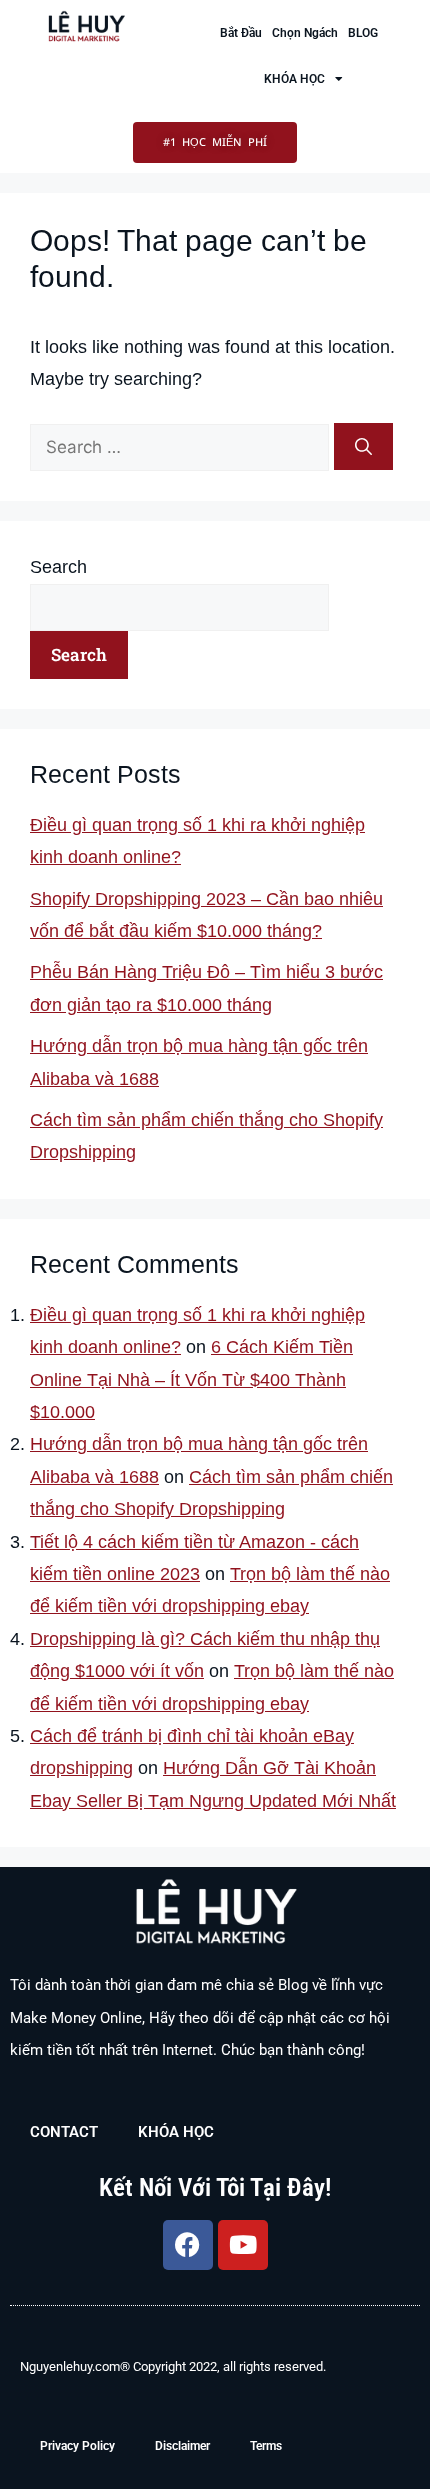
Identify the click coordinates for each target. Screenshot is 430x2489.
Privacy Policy (77, 2446)
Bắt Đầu (241, 33)
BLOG (363, 33)
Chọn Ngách (305, 33)
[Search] (363, 447)
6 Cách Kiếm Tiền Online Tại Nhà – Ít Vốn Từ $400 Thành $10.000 (191, 1379)
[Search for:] (182, 447)
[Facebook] (188, 2245)
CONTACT (64, 2132)
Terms (266, 2446)
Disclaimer (182, 2446)
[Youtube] (243, 2245)
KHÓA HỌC (294, 79)
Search (58, 567)
